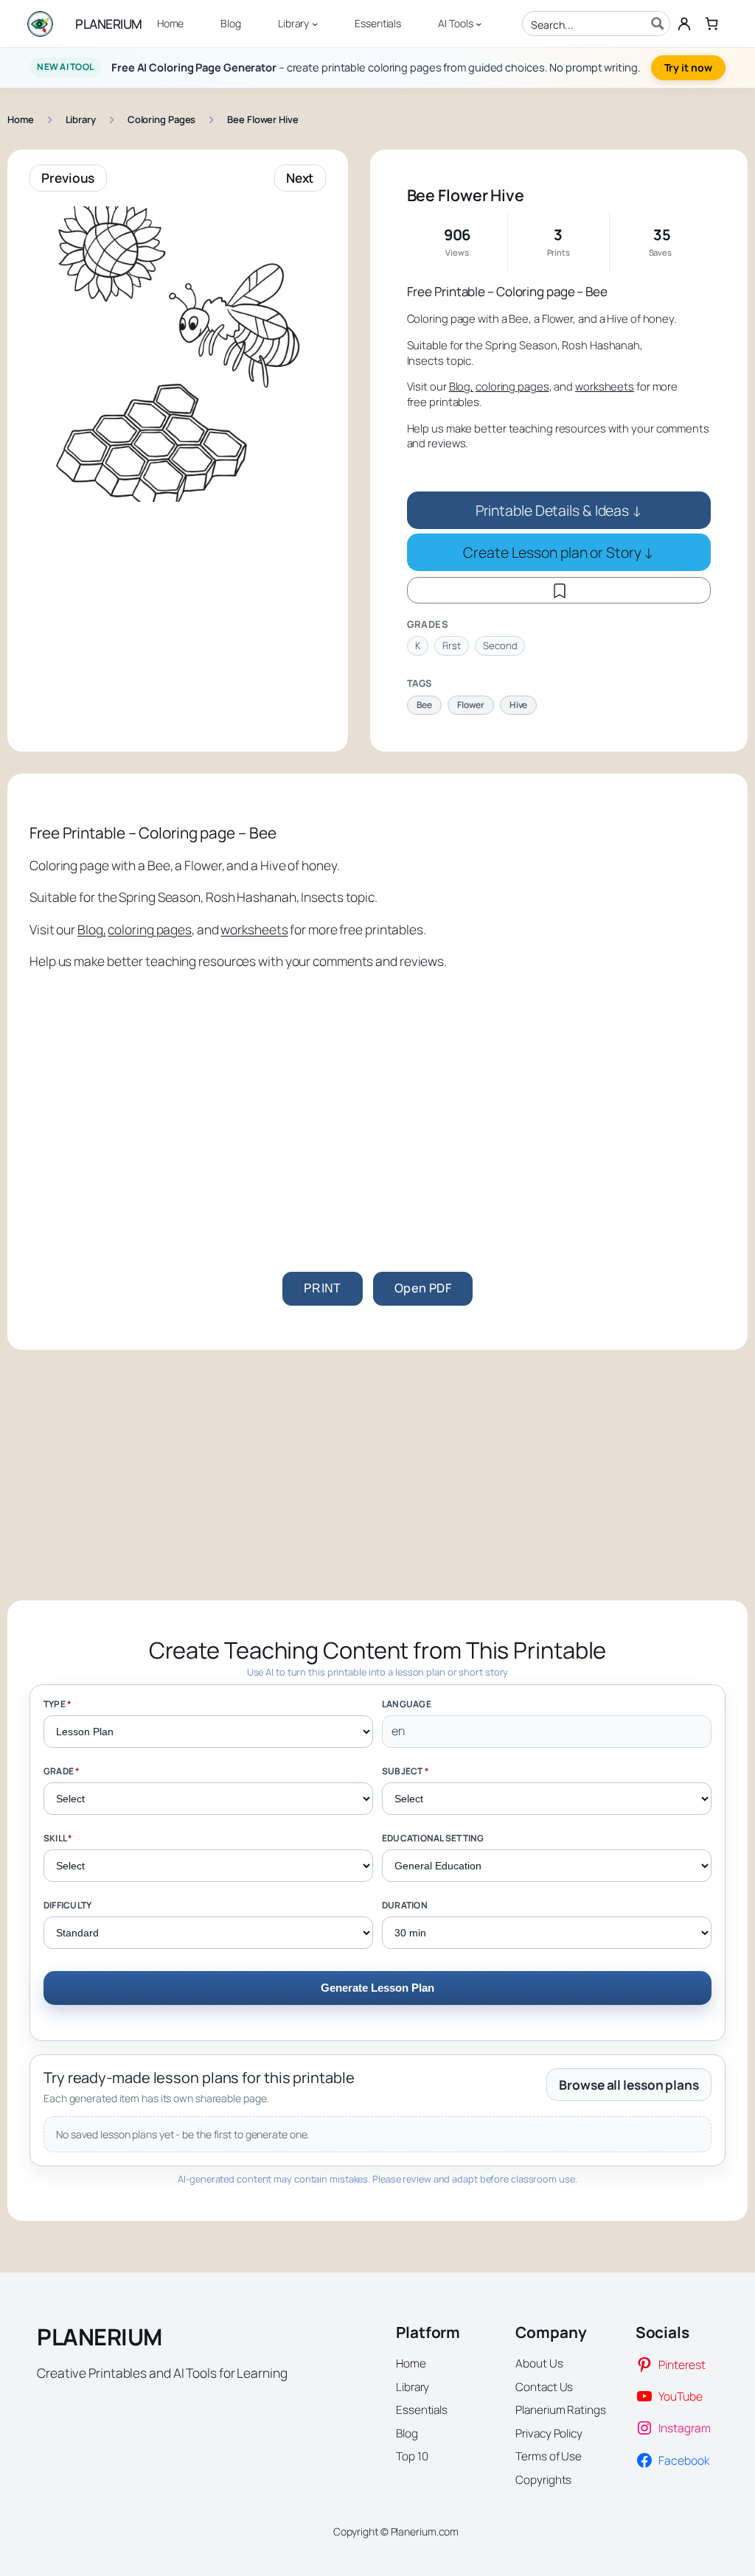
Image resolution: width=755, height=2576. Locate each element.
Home (21, 119)
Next (300, 178)
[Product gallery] (178, 354)
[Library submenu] (315, 24)
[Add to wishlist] (559, 590)
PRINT (323, 1288)
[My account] (685, 24)
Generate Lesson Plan (377, 1988)
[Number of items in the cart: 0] (711, 23)
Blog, (462, 386)
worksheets (605, 386)
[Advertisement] (377, 1095)
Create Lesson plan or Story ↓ (559, 552)
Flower (470, 705)
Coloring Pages (162, 119)
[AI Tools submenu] (479, 24)
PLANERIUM (109, 24)
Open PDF (423, 1288)
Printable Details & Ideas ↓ (559, 510)
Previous (68, 178)
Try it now (688, 67)
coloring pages (512, 386)
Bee (425, 705)
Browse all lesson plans (629, 2085)
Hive (519, 705)
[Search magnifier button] (658, 24)
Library (81, 119)
